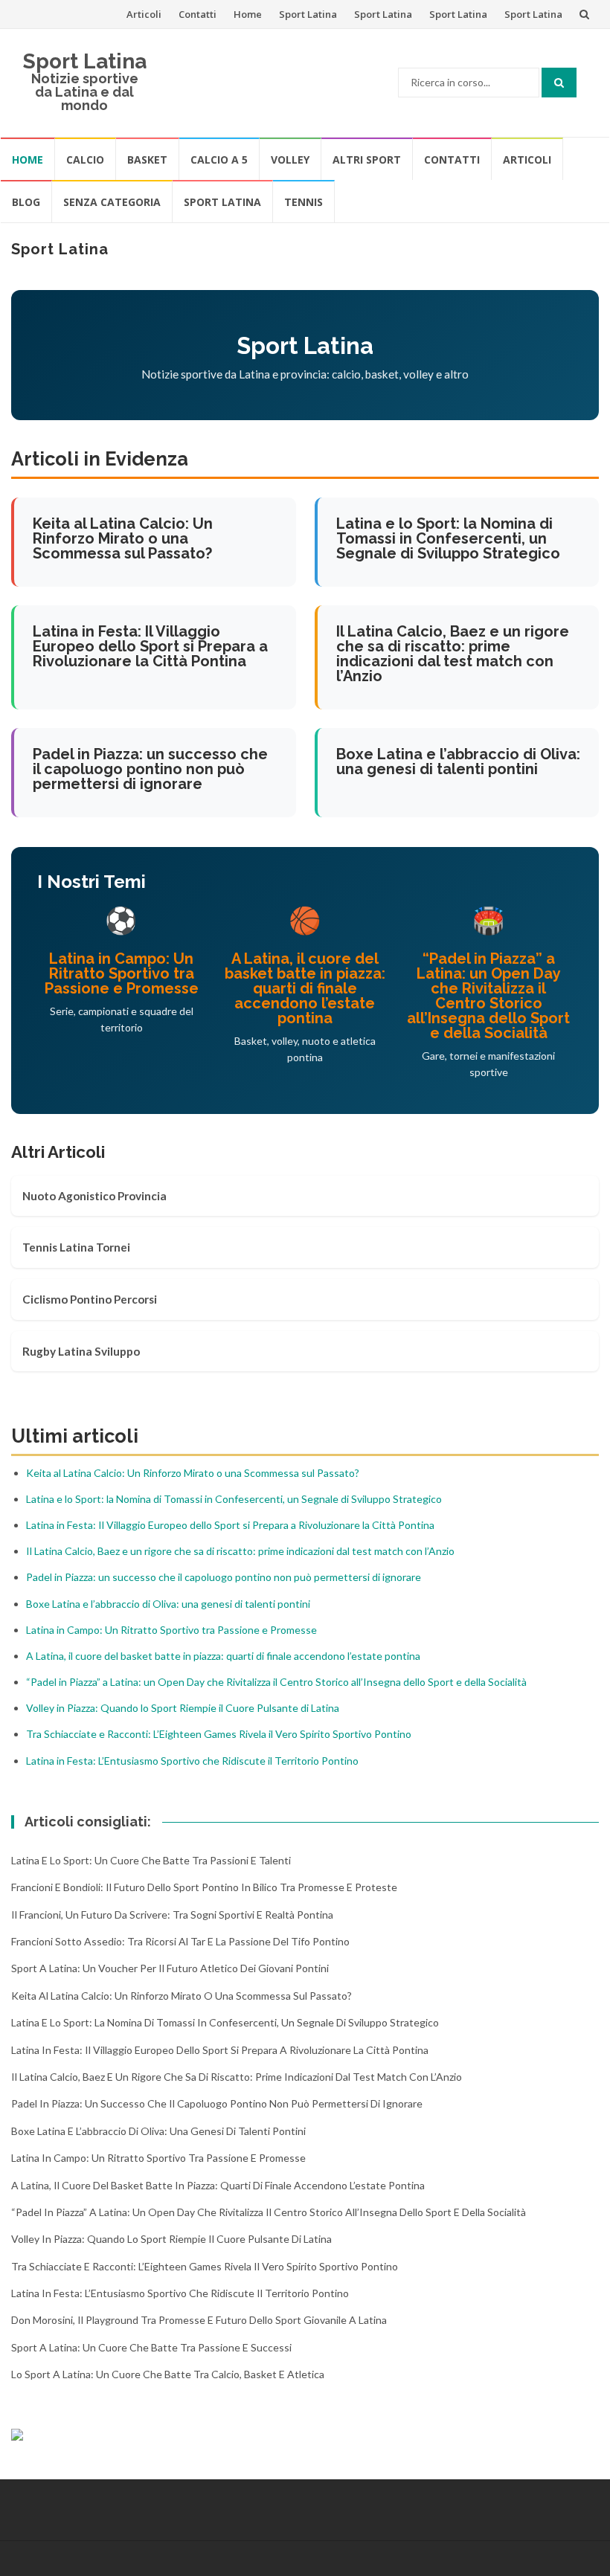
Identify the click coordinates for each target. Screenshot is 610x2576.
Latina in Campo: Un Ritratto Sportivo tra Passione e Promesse (122, 973)
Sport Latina (308, 14)
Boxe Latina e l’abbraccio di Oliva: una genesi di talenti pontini (458, 761)
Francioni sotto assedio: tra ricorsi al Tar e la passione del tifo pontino (180, 1941)
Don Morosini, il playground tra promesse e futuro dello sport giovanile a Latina (199, 2320)
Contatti (198, 14)
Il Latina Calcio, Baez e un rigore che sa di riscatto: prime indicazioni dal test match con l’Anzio (453, 654)
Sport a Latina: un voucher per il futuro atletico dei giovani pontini (170, 1968)
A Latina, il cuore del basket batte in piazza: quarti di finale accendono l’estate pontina (305, 988)
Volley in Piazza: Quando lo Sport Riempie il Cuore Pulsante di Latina (183, 1708)
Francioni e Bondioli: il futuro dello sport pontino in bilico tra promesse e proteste (204, 1887)
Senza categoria (112, 202)
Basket (147, 160)
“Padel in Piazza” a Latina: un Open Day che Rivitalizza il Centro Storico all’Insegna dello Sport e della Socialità (488, 996)
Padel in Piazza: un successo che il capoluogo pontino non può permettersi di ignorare (150, 769)
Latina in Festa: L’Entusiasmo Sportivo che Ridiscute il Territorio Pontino (192, 1761)
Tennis (304, 202)
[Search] (559, 83)
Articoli (144, 14)
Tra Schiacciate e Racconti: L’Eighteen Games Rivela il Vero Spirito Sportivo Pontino (219, 1734)
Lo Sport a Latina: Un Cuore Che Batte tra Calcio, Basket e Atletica (168, 2374)
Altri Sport (367, 160)
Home (248, 14)
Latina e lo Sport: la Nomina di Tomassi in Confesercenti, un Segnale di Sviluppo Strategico (448, 538)
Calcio (85, 160)
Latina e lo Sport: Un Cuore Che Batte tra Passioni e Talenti (151, 1860)
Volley (290, 160)
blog (26, 202)
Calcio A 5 (219, 160)
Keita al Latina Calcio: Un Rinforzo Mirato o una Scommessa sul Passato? (123, 538)
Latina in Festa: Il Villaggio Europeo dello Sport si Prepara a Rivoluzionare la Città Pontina (150, 646)
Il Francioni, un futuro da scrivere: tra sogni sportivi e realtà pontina (172, 1915)
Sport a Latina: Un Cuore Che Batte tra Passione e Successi (151, 2347)
